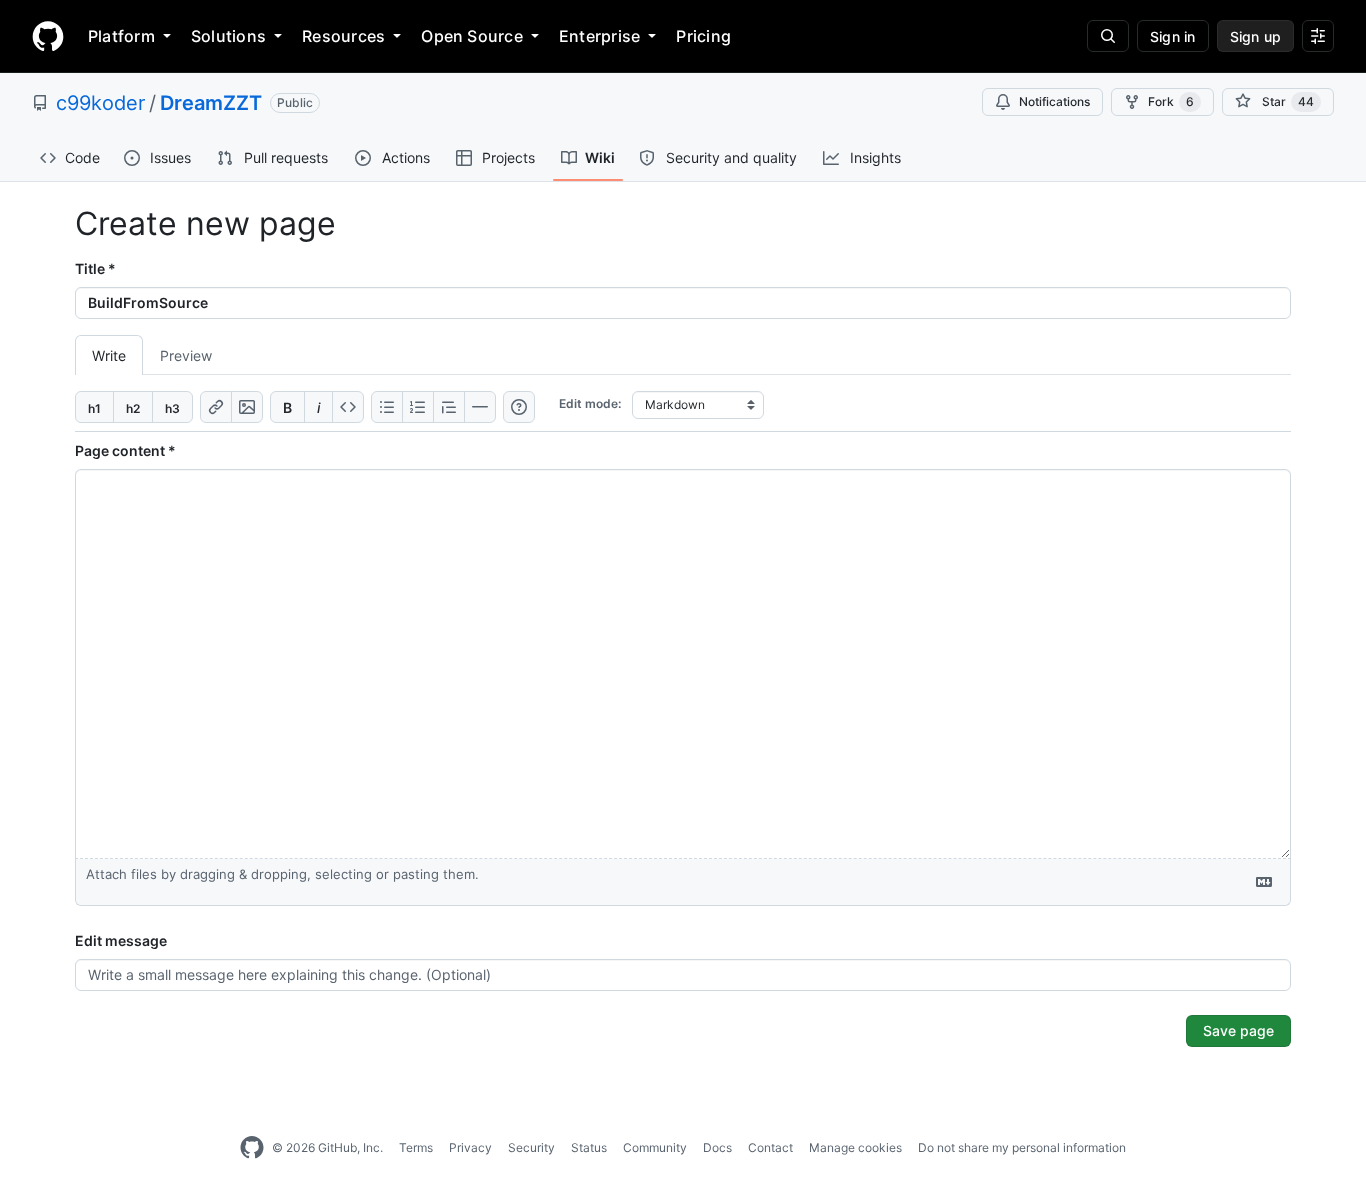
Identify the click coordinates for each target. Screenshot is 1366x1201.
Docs (717, 1147)
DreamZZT (211, 103)
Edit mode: (590, 403)
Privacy (470, 1147)
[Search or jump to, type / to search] (1108, 36)
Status (589, 1147)
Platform (121, 36)
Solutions (228, 36)
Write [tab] (109, 355)
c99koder (100, 103)
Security (531, 1147)
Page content (125, 450)
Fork (1171, 101)
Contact (770, 1147)
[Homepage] (48, 36)
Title (95, 268)
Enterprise (599, 36)
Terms (416, 1147)
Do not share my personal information (1022, 1147)
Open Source (472, 36)
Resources (343, 36)
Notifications (1054, 101)
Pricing (703, 36)
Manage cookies (855, 1147)
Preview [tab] (186, 355)
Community (655, 1147)
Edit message (121, 940)
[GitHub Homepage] (252, 1148)
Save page (1238, 1030)
